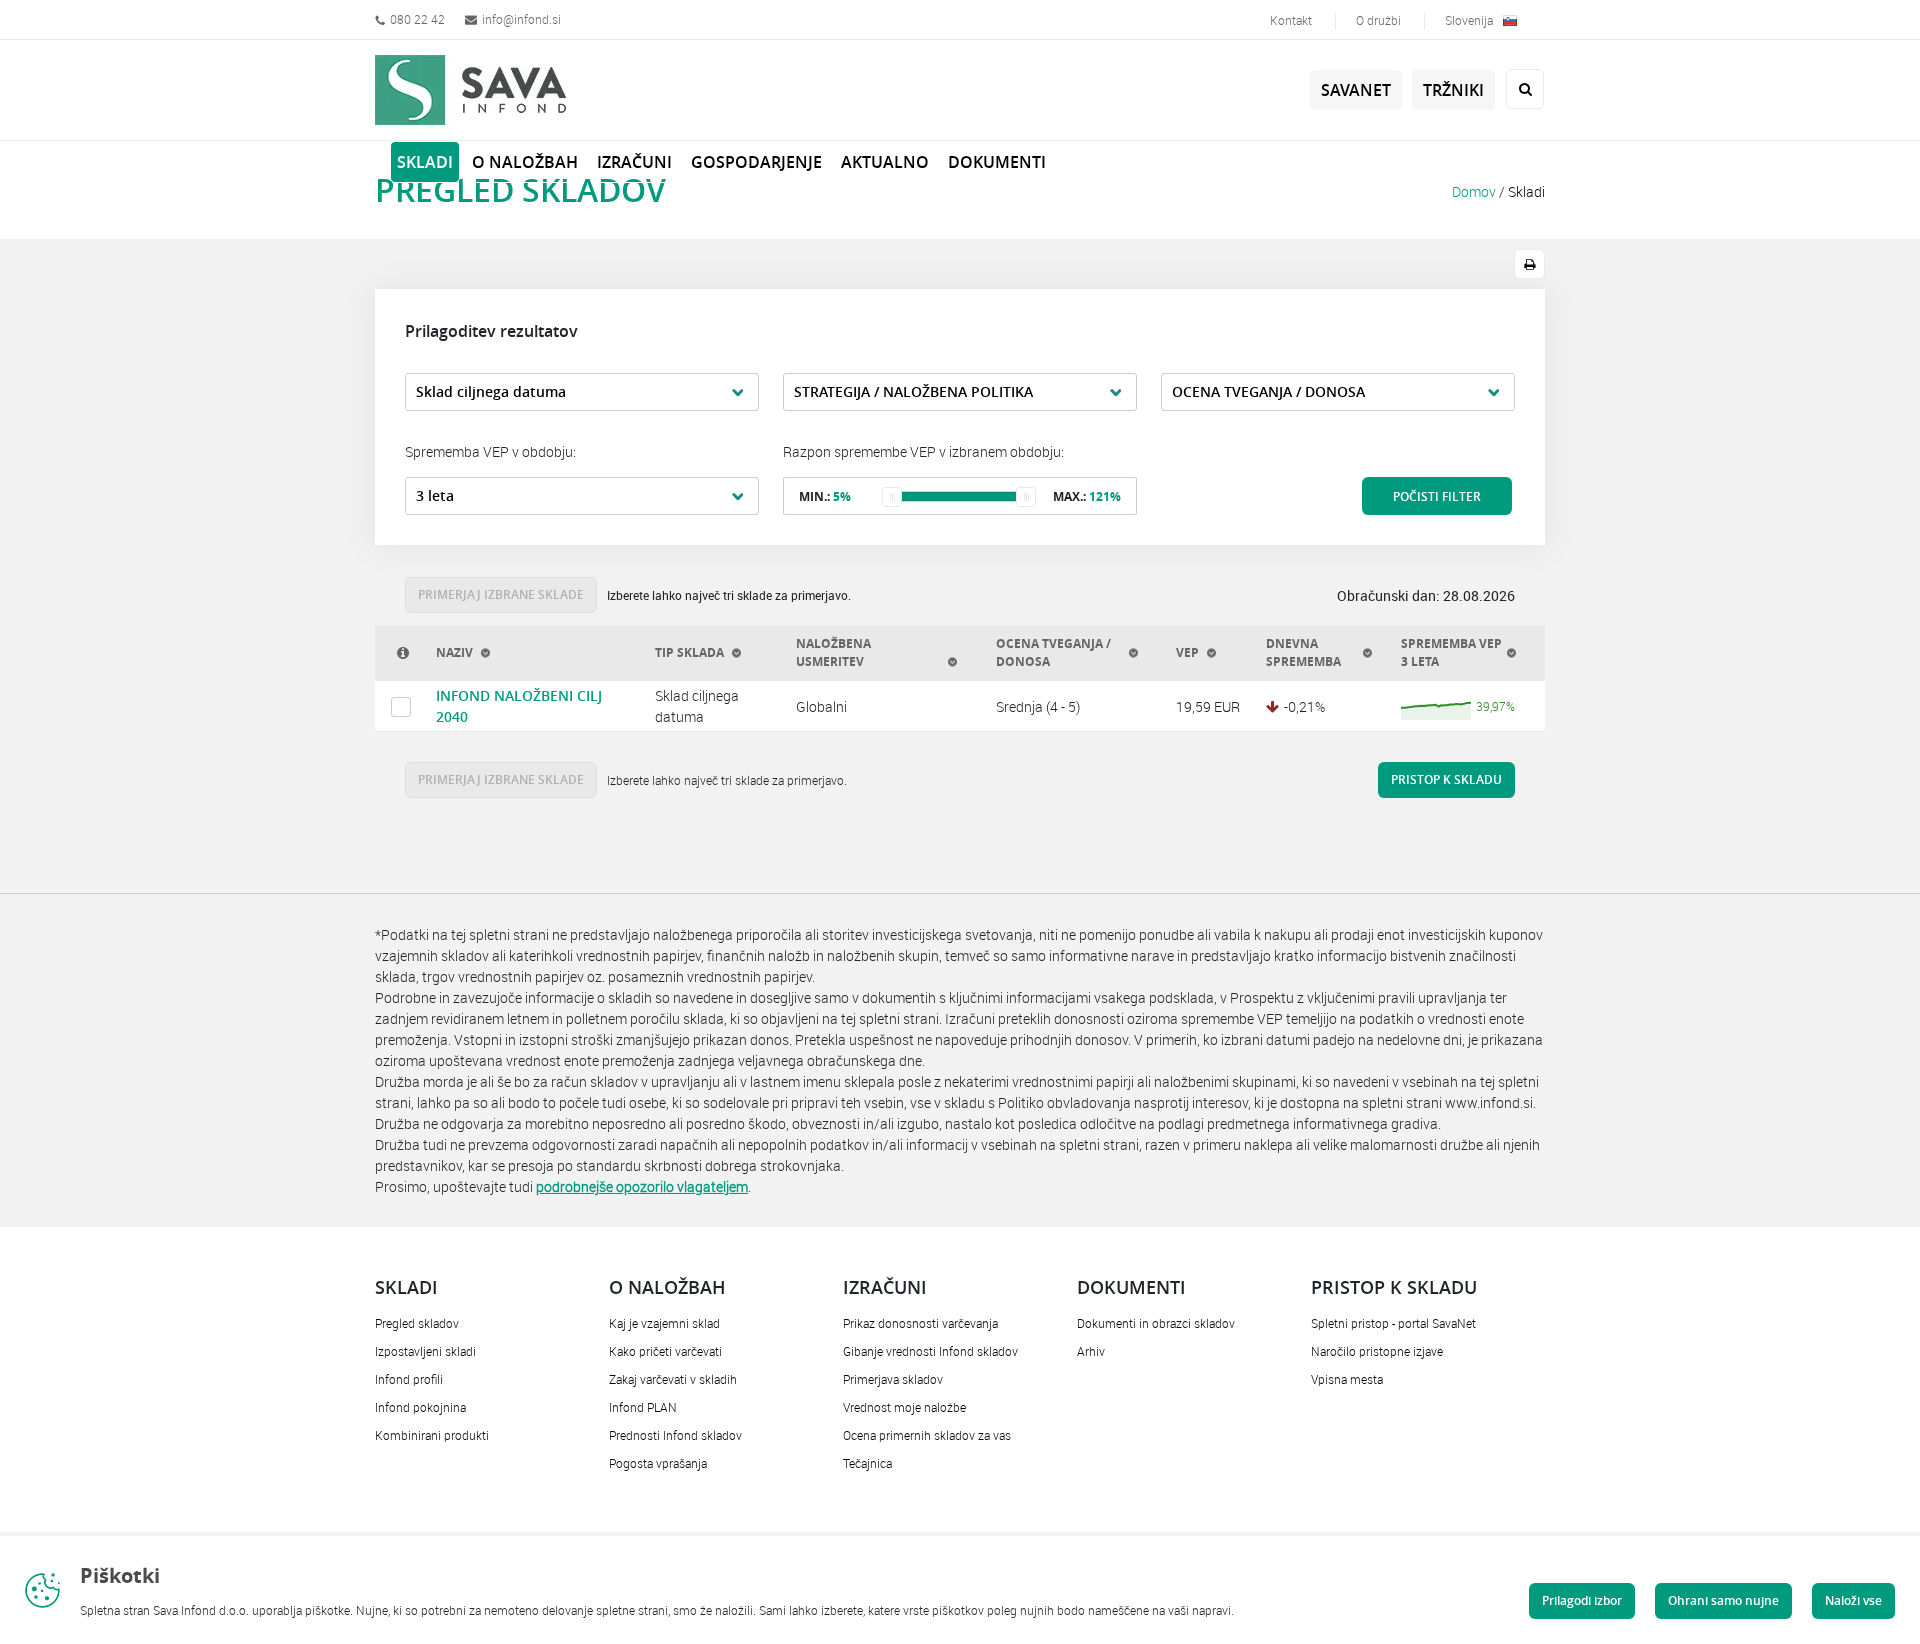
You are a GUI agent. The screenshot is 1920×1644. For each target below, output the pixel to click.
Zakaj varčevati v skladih (673, 1379)
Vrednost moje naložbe (904, 1407)
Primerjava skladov (893, 1379)
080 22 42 (417, 19)
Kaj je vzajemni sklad (664, 1323)
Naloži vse (1853, 1600)
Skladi (1526, 191)
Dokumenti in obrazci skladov (1156, 1323)
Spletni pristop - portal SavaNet (1393, 1323)
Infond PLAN (643, 1407)
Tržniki (1453, 90)
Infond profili (409, 1379)
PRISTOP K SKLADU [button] (1446, 779)
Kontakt (1291, 20)
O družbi (1378, 20)
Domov (1474, 191)
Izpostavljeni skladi (425, 1351)
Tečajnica (867, 1463)
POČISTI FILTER (1437, 496)
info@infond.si (521, 19)
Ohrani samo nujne (1723, 1600)
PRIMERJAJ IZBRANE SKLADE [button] (501, 594)
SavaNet (1356, 90)
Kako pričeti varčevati (665, 1351)
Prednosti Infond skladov (675, 1435)
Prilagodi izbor (1582, 1600)
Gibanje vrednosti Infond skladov (930, 1351)
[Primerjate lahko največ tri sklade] (401, 707)
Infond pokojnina (420, 1407)
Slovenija (1469, 20)
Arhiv (1091, 1351)
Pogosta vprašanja (658, 1463)
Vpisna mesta (1347, 1379)
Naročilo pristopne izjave (1377, 1351)
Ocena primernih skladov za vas (927, 1435)
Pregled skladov (417, 1323)
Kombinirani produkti (432, 1435)
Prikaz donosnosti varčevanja (920, 1323)
